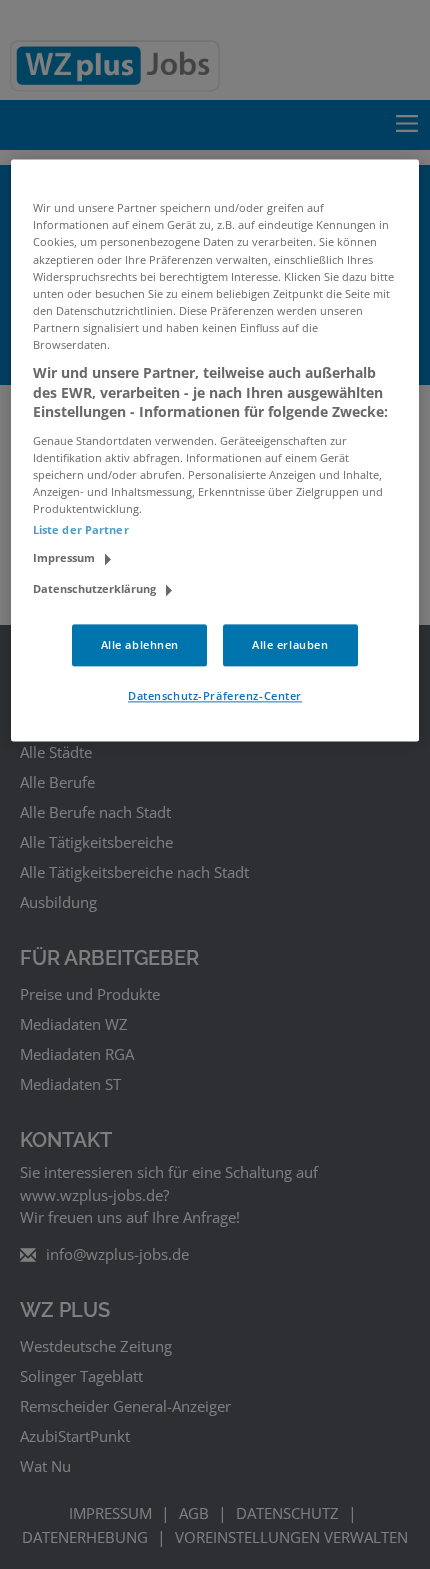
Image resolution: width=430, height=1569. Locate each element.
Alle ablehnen (140, 645)
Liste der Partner (81, 529)
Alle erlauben (290, 645)
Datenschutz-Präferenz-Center (215, 695)
